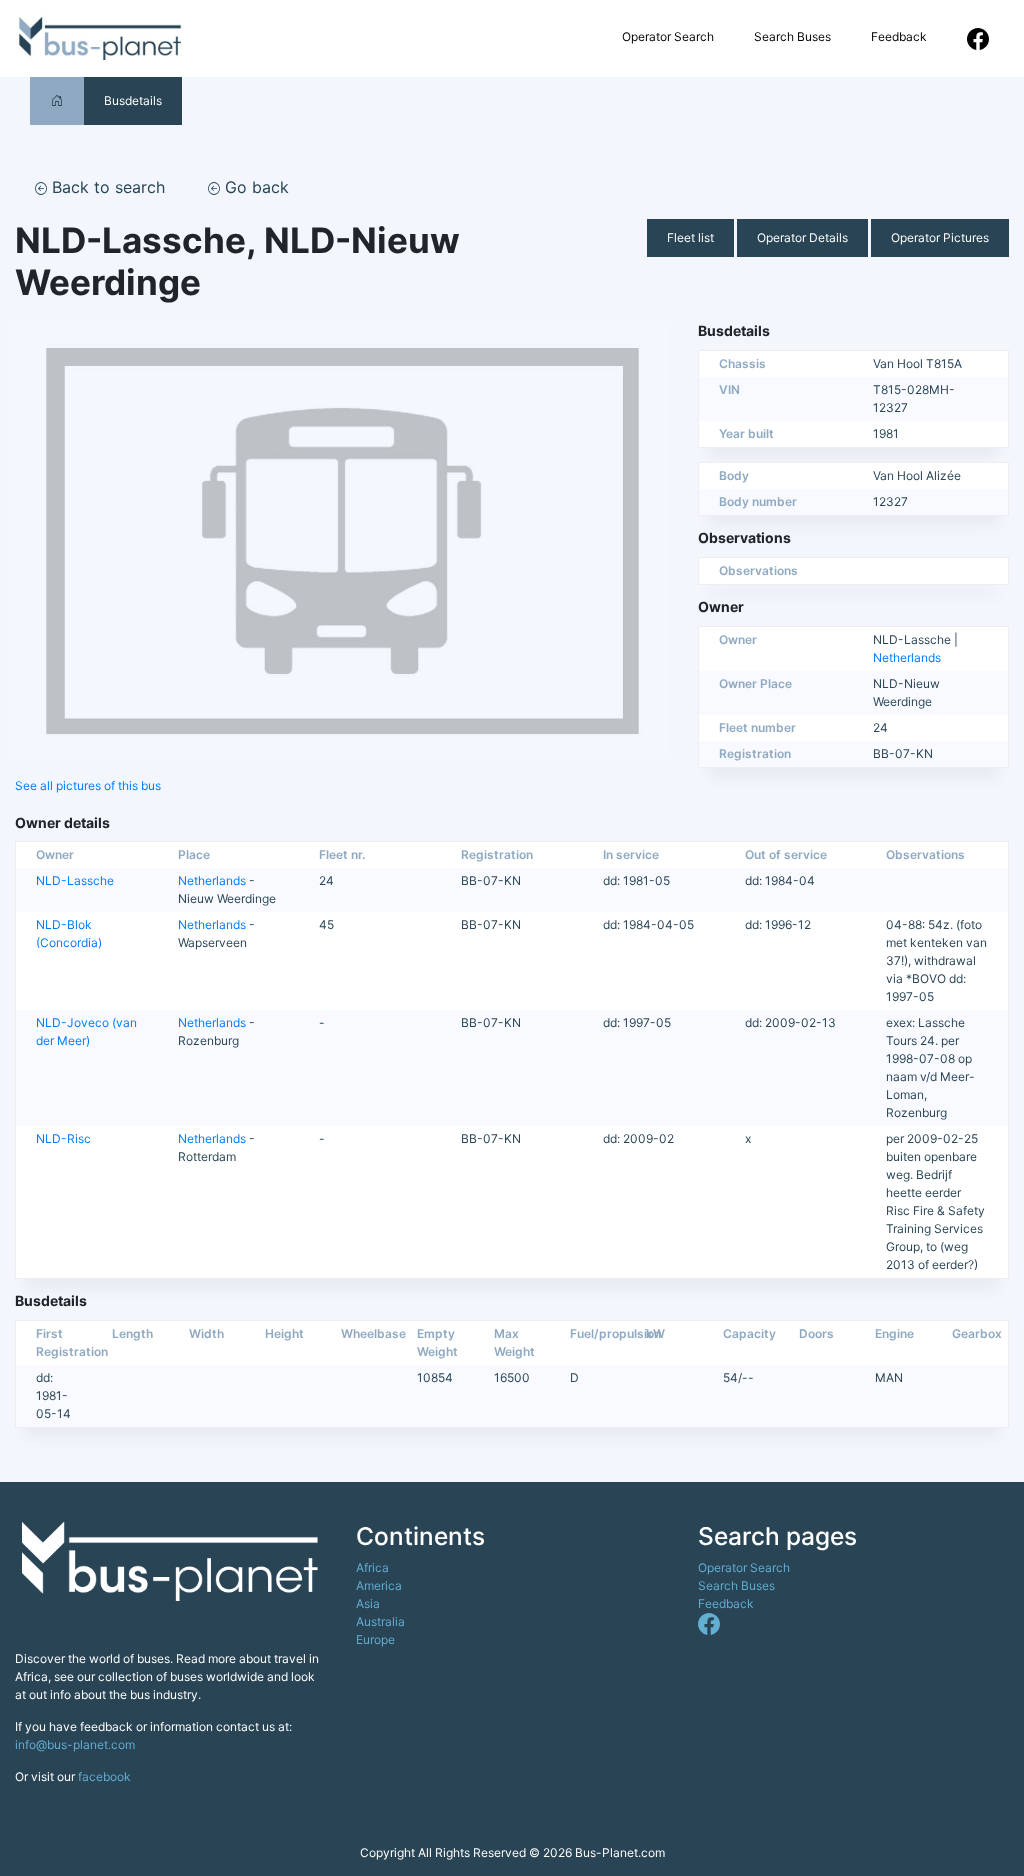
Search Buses (792, 36)
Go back (254, 187)
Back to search (106, 187)
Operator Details (802, 237)
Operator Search (668, 36)
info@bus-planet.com (75, 1744)
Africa (372, 1567)
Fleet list (690, 237)
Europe (375, 1639)
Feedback (899, 36)
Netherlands (907, 657)
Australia (380, 1621)
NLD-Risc (63, 1138)
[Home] (57, 100)
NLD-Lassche (75, 880)
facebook (104, 1776)
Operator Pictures (940, 237)
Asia (368, 1603)
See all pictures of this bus (88, 785)
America (379, 1585)
